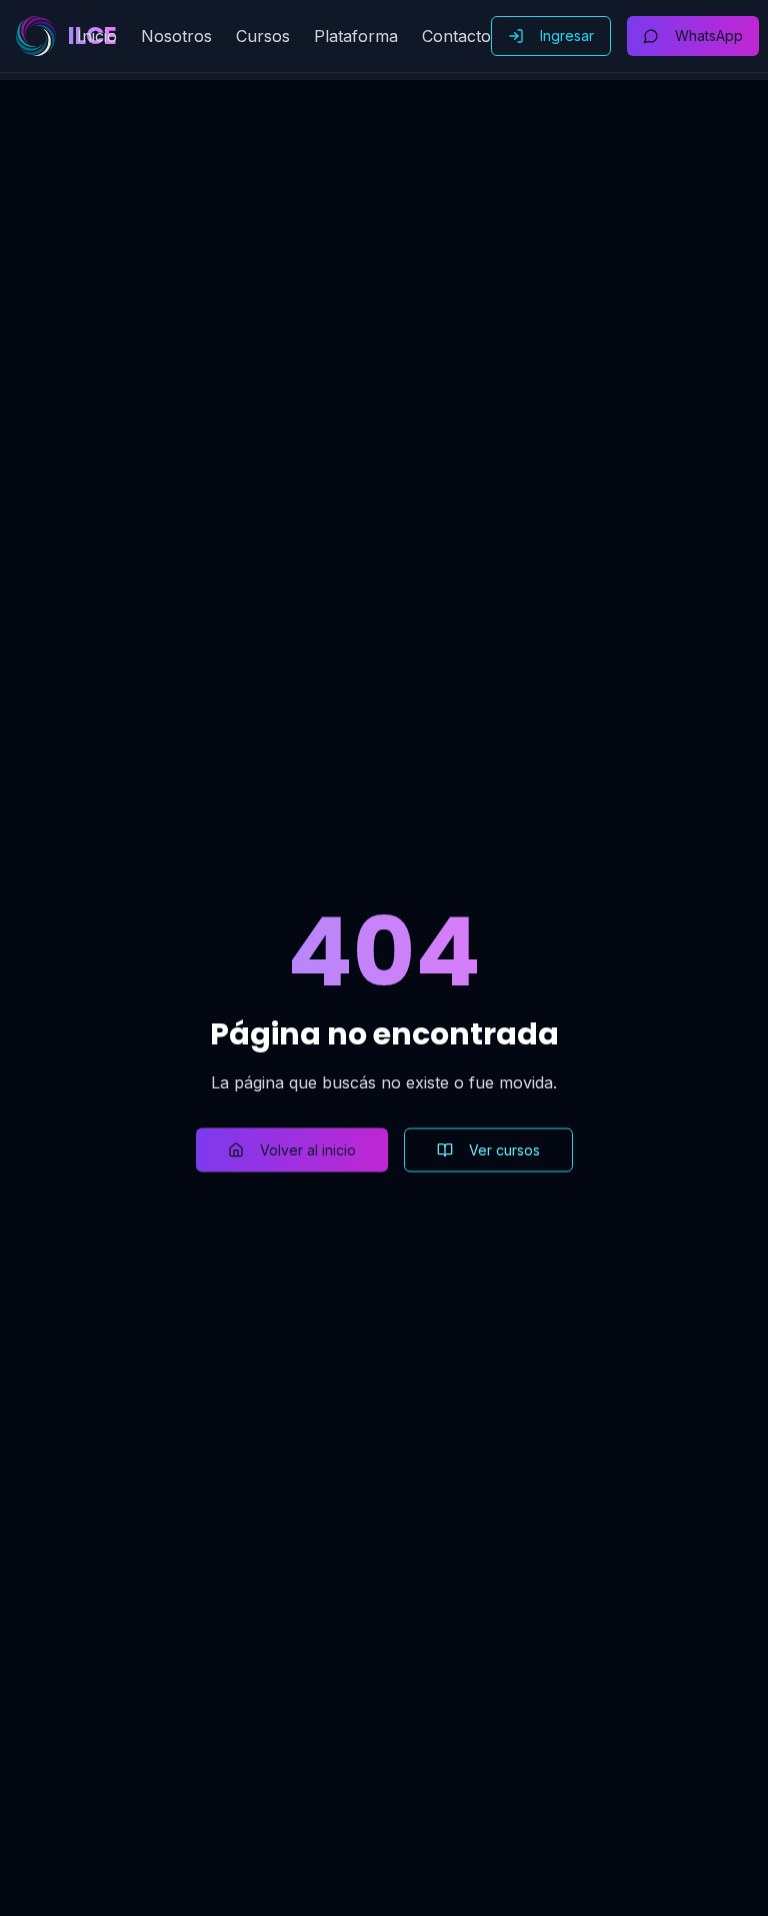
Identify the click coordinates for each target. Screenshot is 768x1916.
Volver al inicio (308, 1149)
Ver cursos (504, 1149)
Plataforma (356, 36)
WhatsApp (709, 35)
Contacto (456, 36)
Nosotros (176, 36)
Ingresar (567, 35)
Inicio (97, 36)
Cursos (263, 36)
